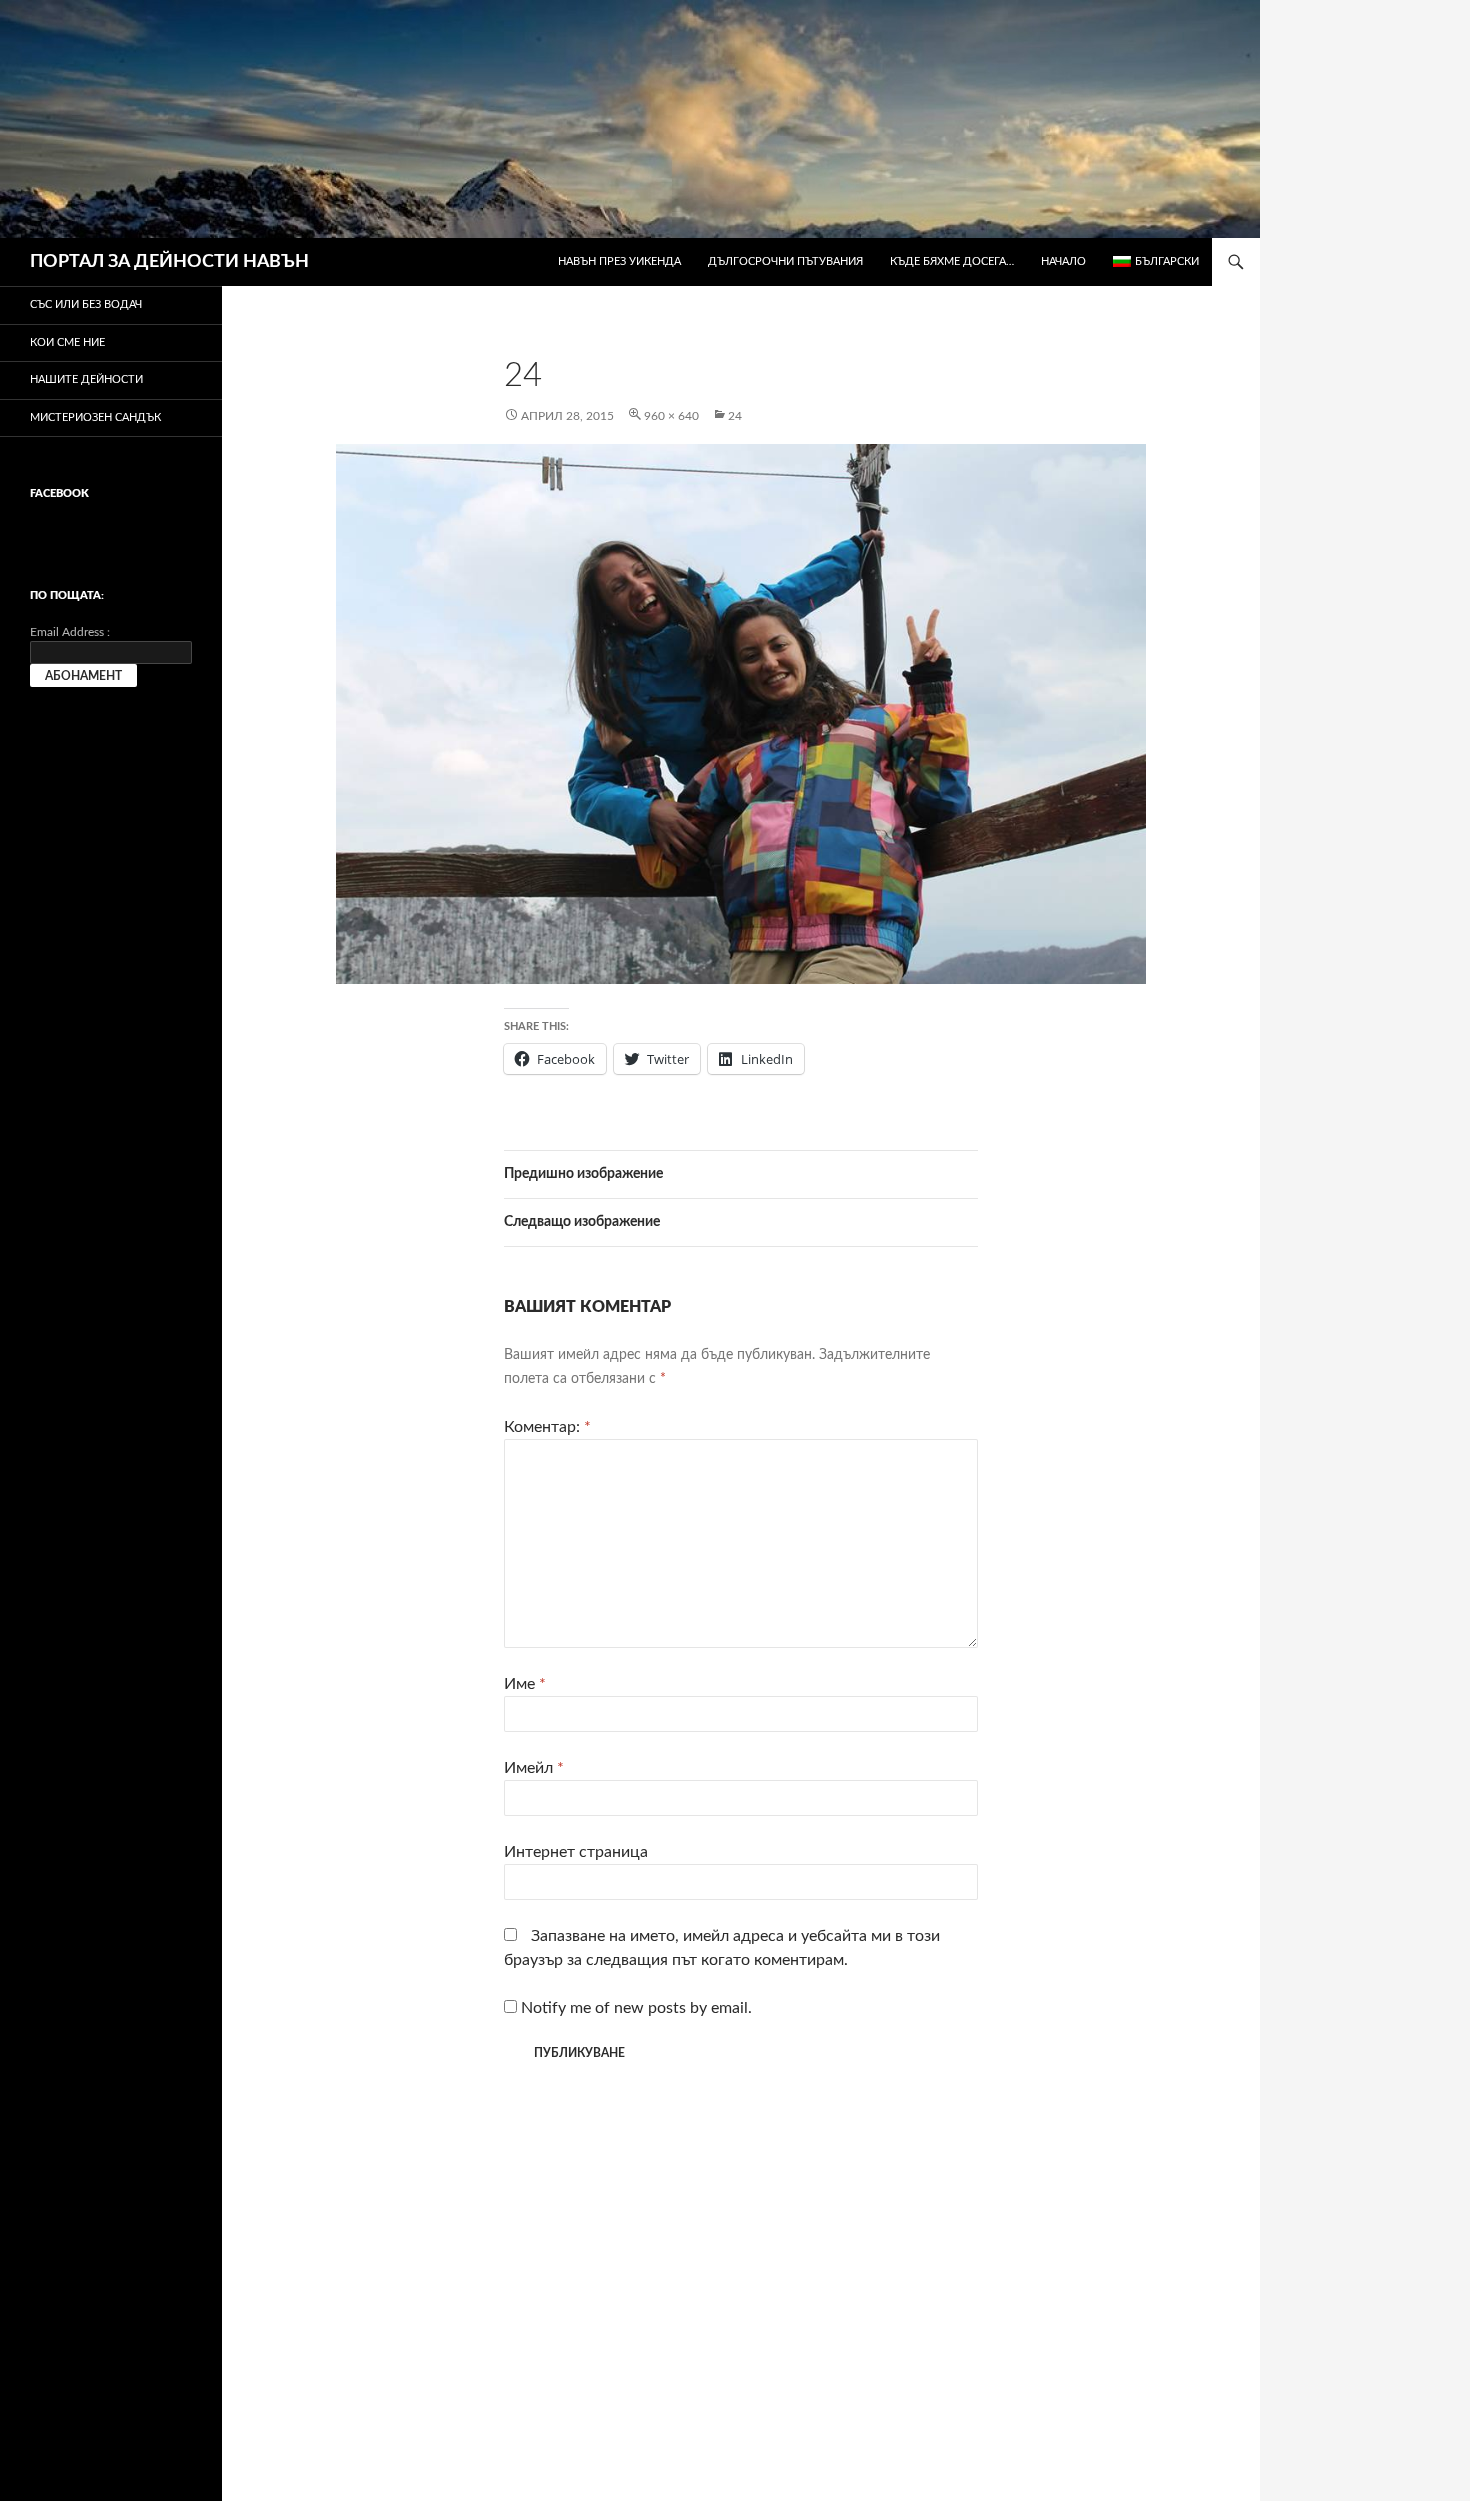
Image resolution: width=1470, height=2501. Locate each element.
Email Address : (70, 632)
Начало (1063, 261)
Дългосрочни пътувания (785, 261)
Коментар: (547, 1427)
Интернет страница (576, 1852)
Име (525, 1684)
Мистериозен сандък (95, 417)
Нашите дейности (86, 379)
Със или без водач (86, 304)
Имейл (534, 1768)
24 (735, 416)
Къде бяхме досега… (952, 261)
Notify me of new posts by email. (636, 2008)
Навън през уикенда (619, 261)
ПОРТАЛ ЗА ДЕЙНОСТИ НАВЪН (169, 262)
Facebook (59, 493)
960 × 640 (671, 416)
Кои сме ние (67, 342)
